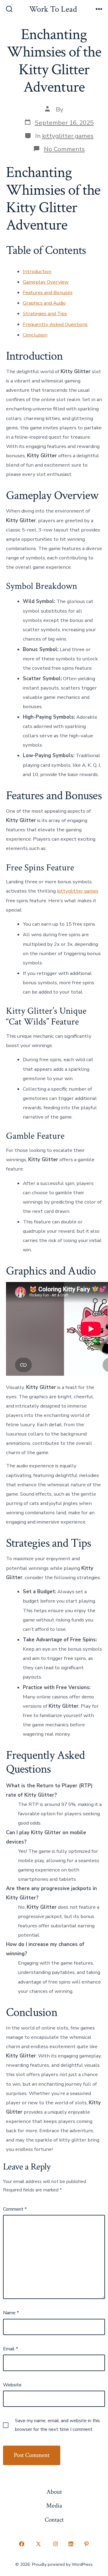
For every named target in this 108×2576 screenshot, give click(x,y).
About (54, 2492)
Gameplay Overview (46, 282)
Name (11, 2313)
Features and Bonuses (48, 292)
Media (54, 2506)
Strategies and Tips (45, 314)
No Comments (64, 149)
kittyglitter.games (68, 136)
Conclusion (35, 335)
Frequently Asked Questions (55, 324)
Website (12, 2385)
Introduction (37, 271)
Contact (54, 2520)
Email (10, 2349)
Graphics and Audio (44, 303)
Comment (15, 2209)
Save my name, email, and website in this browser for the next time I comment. (57, 2425)
